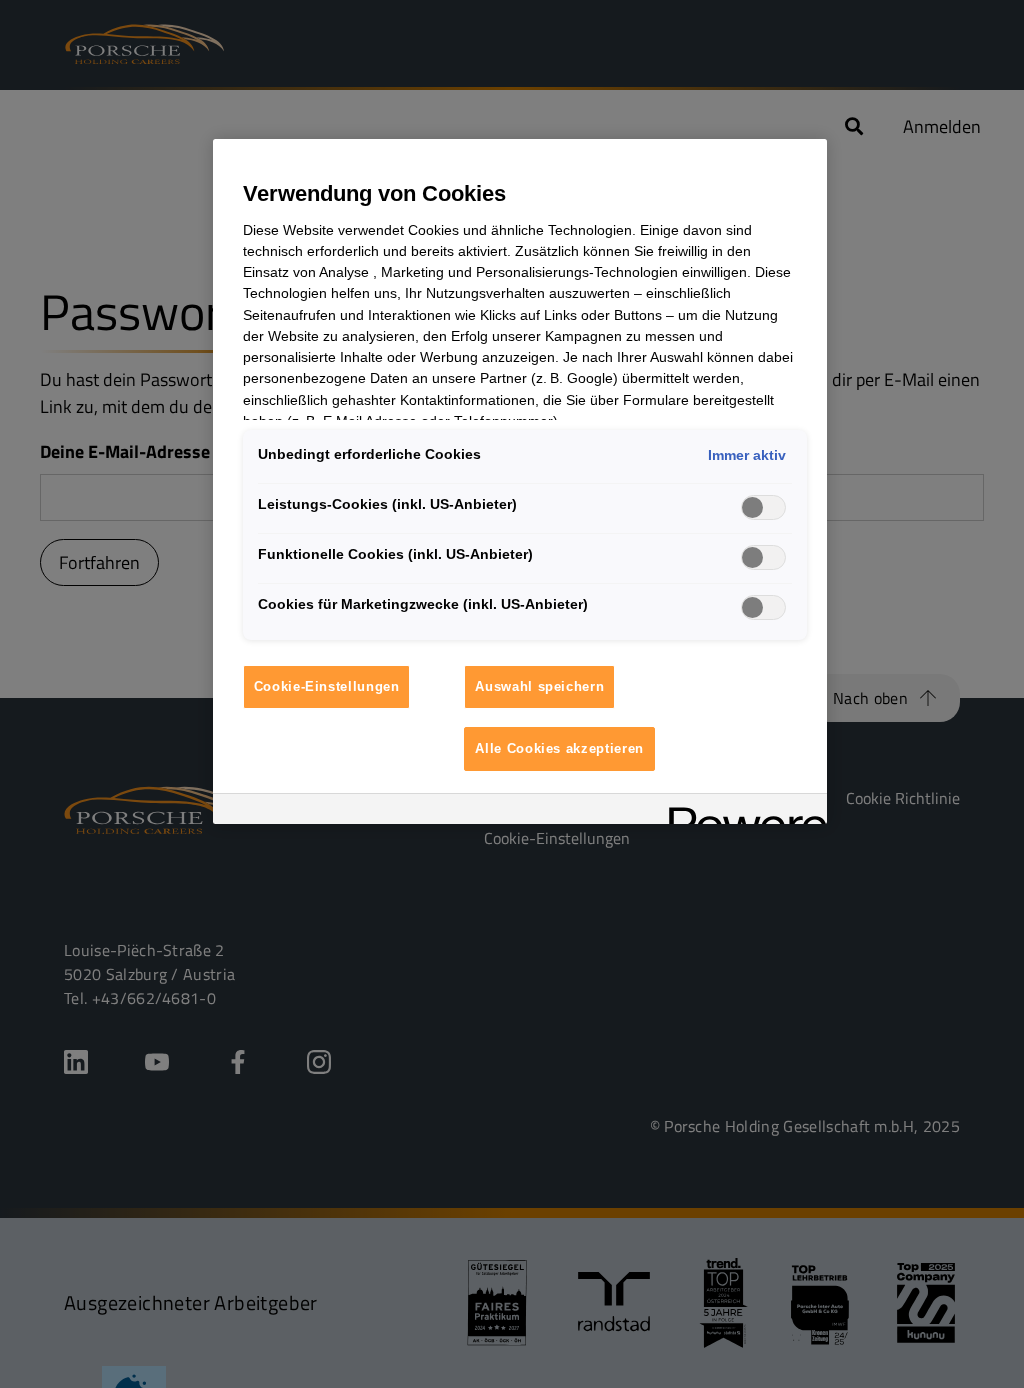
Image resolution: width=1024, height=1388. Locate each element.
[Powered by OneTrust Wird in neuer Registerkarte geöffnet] (741, 811)
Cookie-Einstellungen (327, 686)
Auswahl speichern (539, 686)
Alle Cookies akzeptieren (559, 748)
